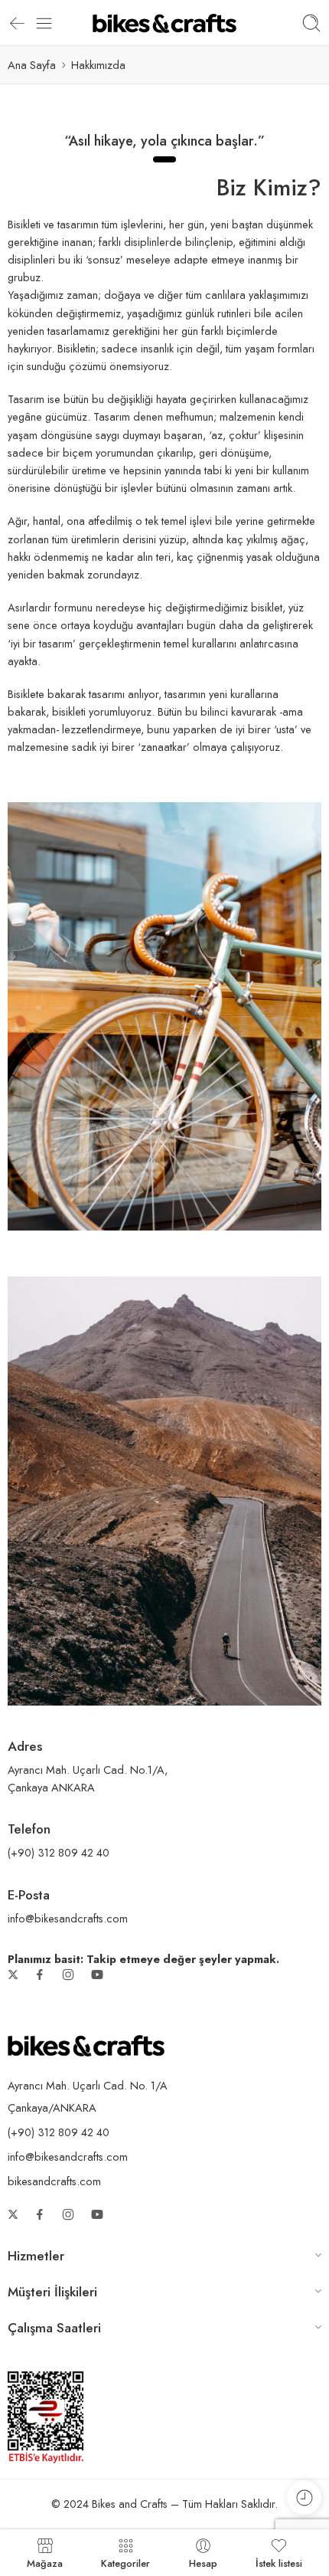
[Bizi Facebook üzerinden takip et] (40, 1975)
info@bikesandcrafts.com (68, 2156)
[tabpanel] (164, 140)
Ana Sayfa (32, 65)
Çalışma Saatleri (54, 2328)
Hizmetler (36, 2256)
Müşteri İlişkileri (52, 2292)
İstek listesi (279, 2562)
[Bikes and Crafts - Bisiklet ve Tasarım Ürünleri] (164, 23)
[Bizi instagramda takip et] (68, 1975)
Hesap (203, 2562)
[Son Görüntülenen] (304, 2497)
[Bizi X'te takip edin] (13, 1975)
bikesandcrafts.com (54, 2181)
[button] (164, 2258)
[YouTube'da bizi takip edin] (97, 1975)
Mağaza (45, 2562)
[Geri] (17, 23)
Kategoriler (125, 2562)
